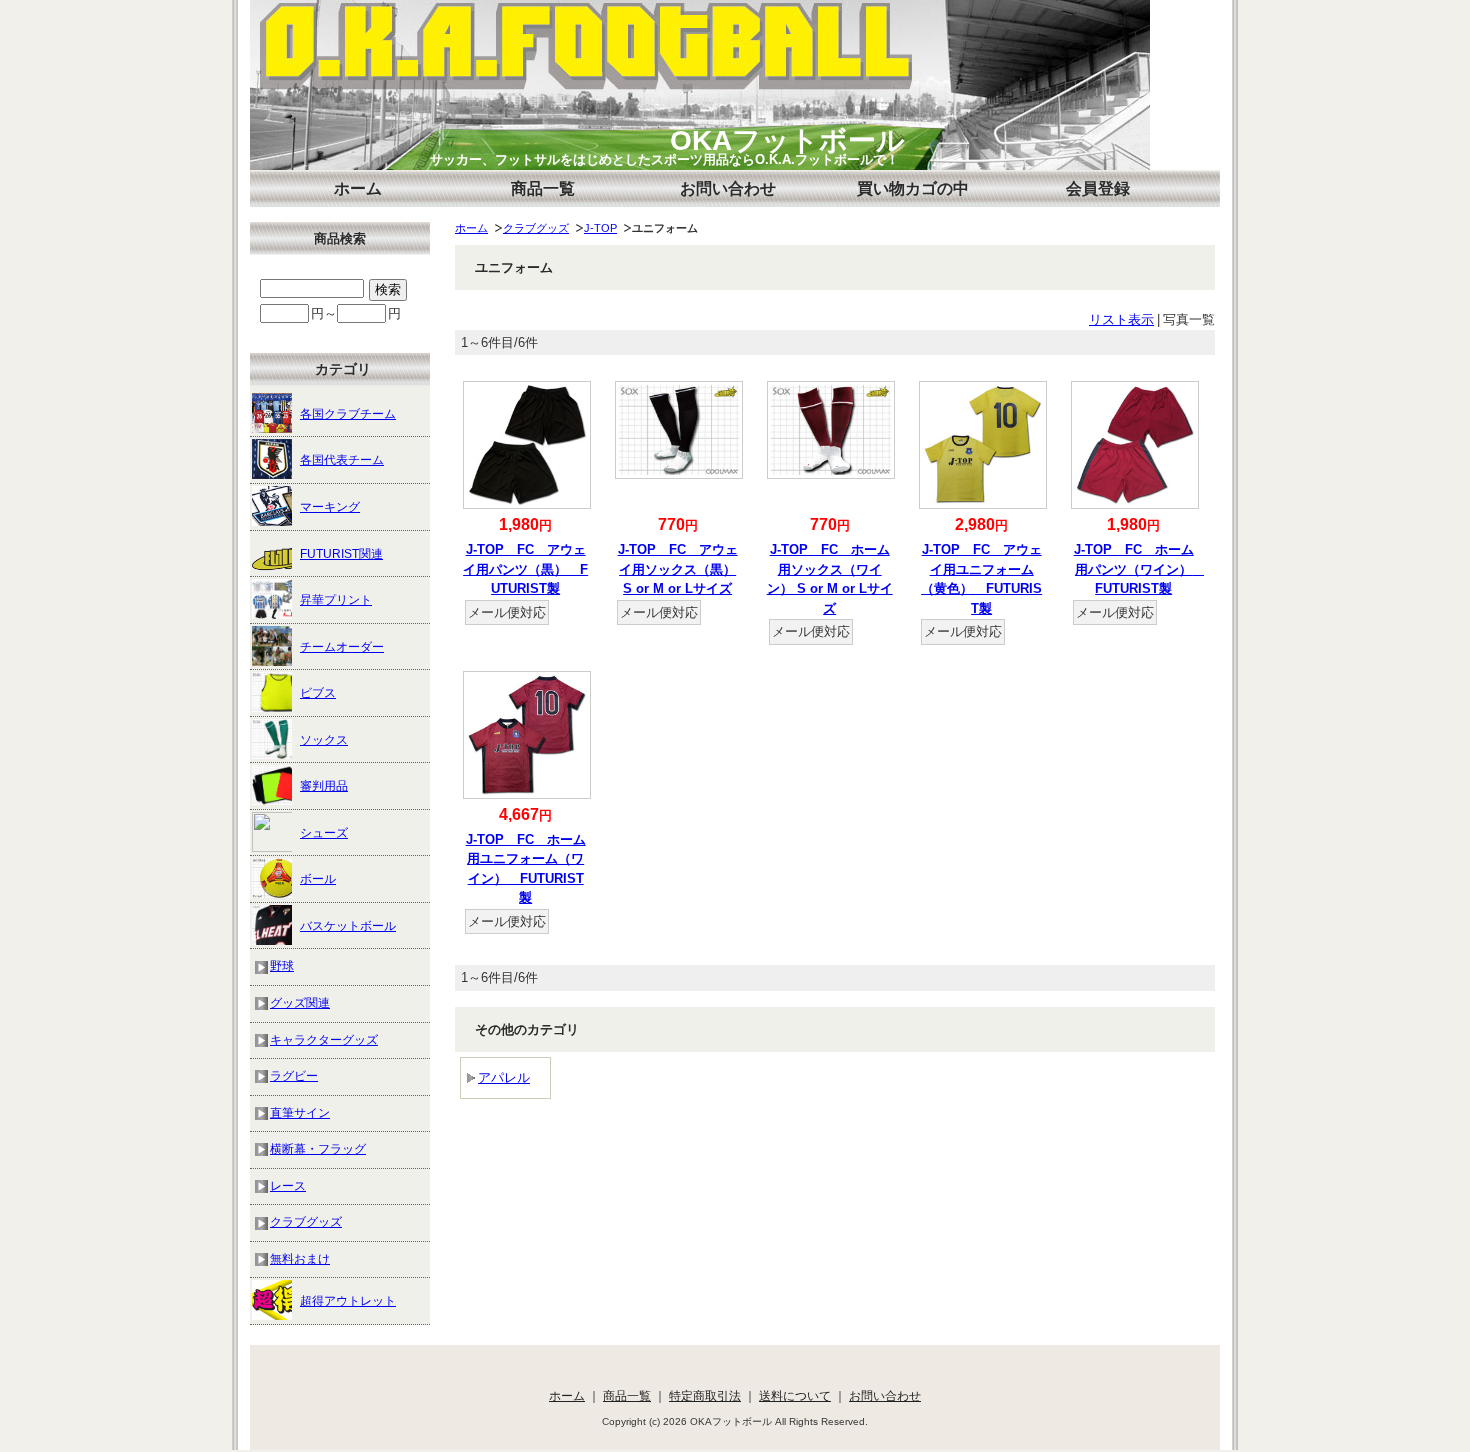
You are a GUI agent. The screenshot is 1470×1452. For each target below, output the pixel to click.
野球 (282, 965)
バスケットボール (348, 925)
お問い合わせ (728, 188)
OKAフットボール (787, 140)
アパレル (504, 1077)
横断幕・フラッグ (318, 1148)
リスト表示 (1121, 319)
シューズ (324, 832)
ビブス (318, 692)
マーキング (330, 506)
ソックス (324, 739)
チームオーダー (342, 646)
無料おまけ (300, 1258)
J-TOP (600, 228)
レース (288, 1185)
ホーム (358, 188)
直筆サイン (300, 1112)
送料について (795, 1395)
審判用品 (324, 785)
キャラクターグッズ (324, 1039)
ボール (318, 878)
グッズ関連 (300, 1002)
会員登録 (1098, 188)
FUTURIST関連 (341, 553)
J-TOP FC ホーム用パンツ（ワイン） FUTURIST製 (1140, 569)
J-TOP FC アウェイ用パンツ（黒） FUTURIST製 (525, 569)
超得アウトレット (348, 1300)
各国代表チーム (342, 459)
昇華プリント (336, 599)
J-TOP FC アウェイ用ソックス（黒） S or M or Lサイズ (678, 569)
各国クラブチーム (348, 413)
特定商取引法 (705, 1395)
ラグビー (294, 1075)
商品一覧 (543, 188)
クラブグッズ (536, 228)
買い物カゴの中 (913, 188)
